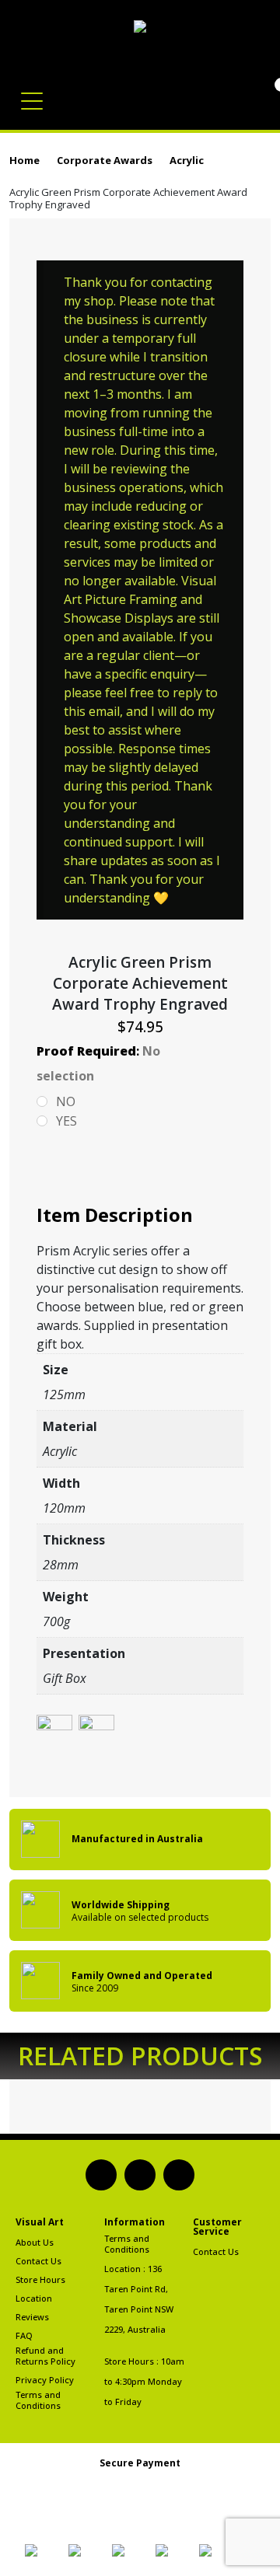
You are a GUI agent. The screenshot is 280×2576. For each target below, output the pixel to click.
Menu (35, 93)
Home (24, 160)
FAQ (24, 2336)
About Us (35, 2243)
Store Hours (40, 2280)
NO (66, 1101)
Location (34, 2299)
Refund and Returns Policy (45, 2356)
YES (66, 1121)
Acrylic (187, 160)
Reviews (32, 2317)
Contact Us (38, 2261)
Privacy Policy (45, 2380)
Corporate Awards (105, 160)
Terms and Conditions (38, 2400)
